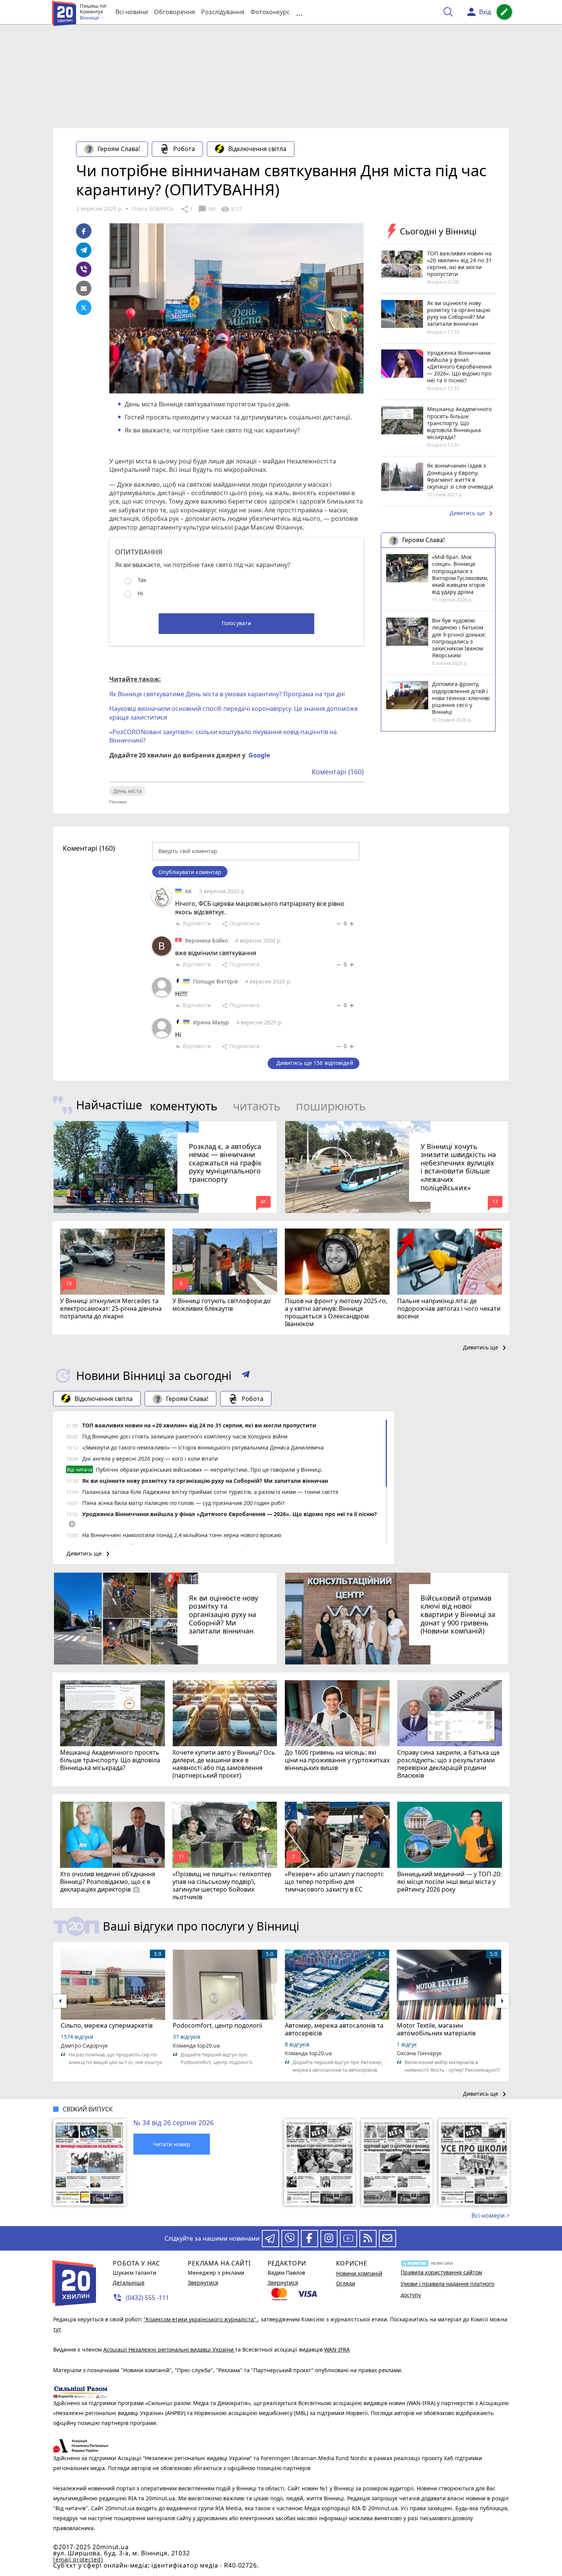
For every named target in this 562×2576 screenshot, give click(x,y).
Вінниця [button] (90, 18)
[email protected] (78, 2559)
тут (57, 2329)
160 (207, 209)
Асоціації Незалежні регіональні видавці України (169, 2349)
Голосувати (236, 623)
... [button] (299, 12)
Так (142, 580)
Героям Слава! (119, 149)
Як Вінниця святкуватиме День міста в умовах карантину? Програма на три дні (227, 694)
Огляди (346, 2283)
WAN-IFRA (337, 2349)
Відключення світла (257, 149)
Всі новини (132, 12)
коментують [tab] (184, 1106)
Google (259, 755)
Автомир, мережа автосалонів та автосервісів (334, 2029)
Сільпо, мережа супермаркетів (107, 2025)
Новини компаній (359, 2273)
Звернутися (203, 2283)
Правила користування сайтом (441, 2272)
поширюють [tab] (331, 1106)
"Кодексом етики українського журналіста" (201, 2319)
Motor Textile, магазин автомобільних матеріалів (436, 2029)
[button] (246, 1376)
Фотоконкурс (270, 12)
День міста (128, 791)
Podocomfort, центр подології (218, 2025)
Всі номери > (491, 2215)
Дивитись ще (473, 514)
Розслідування (223, 12)
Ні (140, 593)
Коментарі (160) (338, 772)
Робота (184, 149)
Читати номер (172, 2144)
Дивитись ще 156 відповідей (315, 1063)
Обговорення (175, 12)
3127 (231, 209)
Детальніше (129, 2283)
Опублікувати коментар (190, 872)
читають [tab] (257, 1106)
